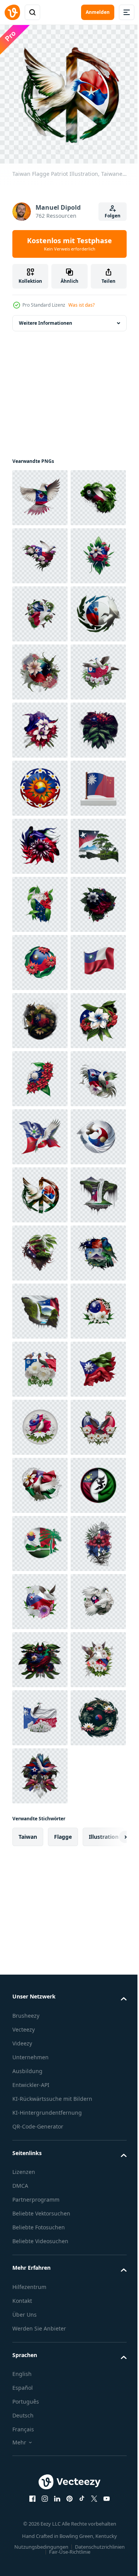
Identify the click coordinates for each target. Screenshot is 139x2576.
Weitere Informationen (46, 317)
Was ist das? (81, 305)
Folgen (113, 216)
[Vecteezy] (12, 12)
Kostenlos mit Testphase (69, 244)
